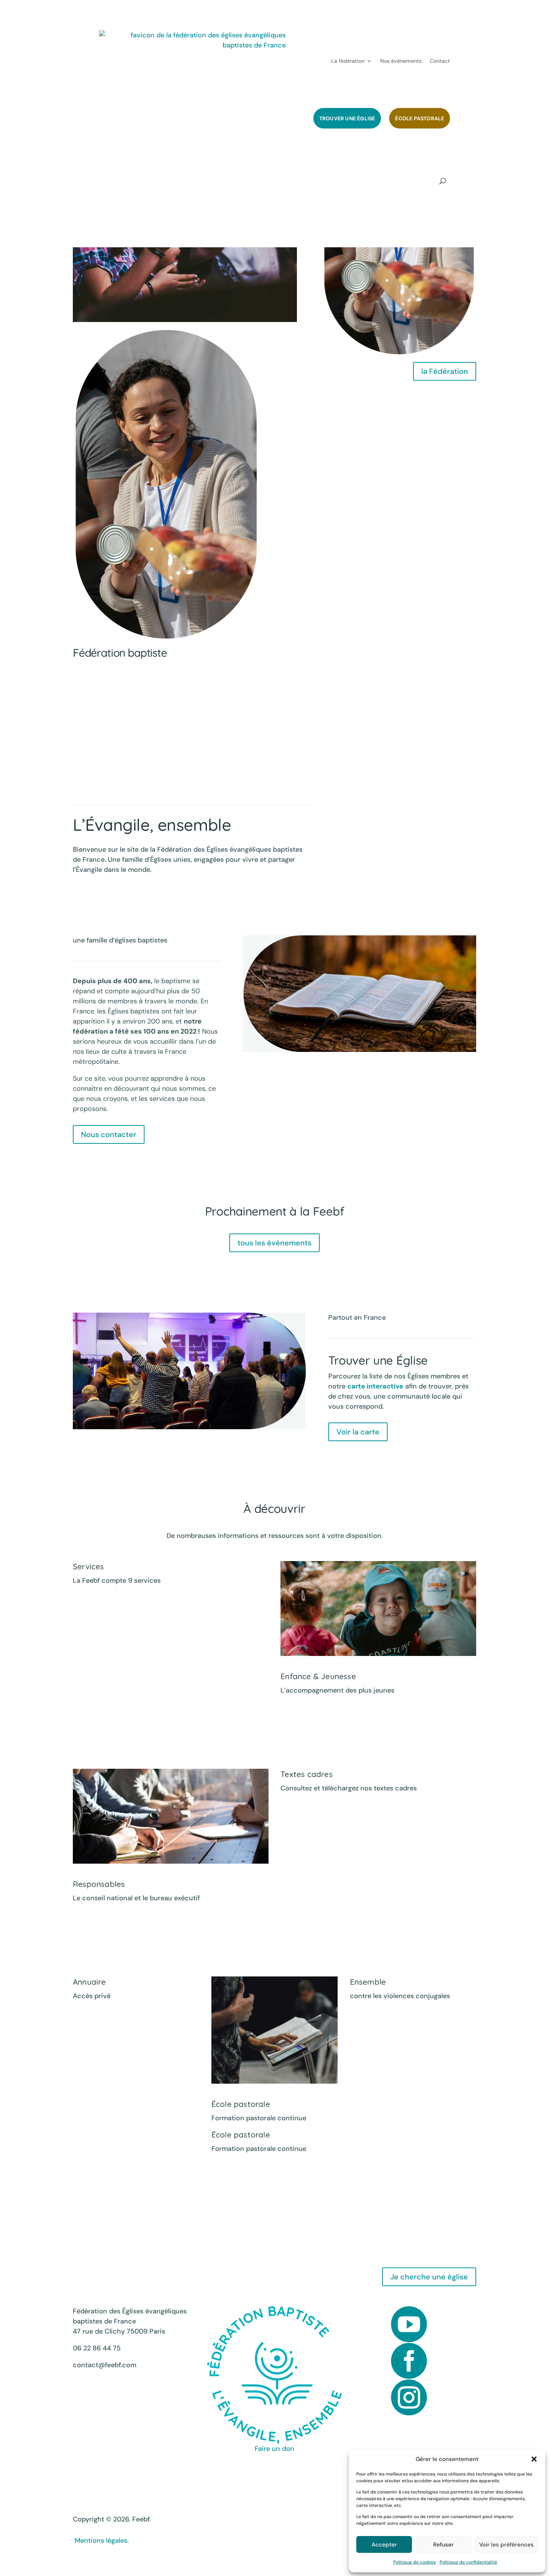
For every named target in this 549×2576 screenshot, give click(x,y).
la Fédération (445, 371)
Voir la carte (358, 1432)
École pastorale (420, 118)
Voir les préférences (506, 2545)
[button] (534, 2459)
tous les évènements (274, 1243)
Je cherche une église (429, 2277)
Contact (440, 61)
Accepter (384, 2545)
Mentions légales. (101, 2541)
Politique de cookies (415, 2562)
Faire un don (274, 2449)
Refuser (443, 2545)
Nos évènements (401, 61)
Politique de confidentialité (468, 2562)
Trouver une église (347, 118)
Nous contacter (109, 1134)
